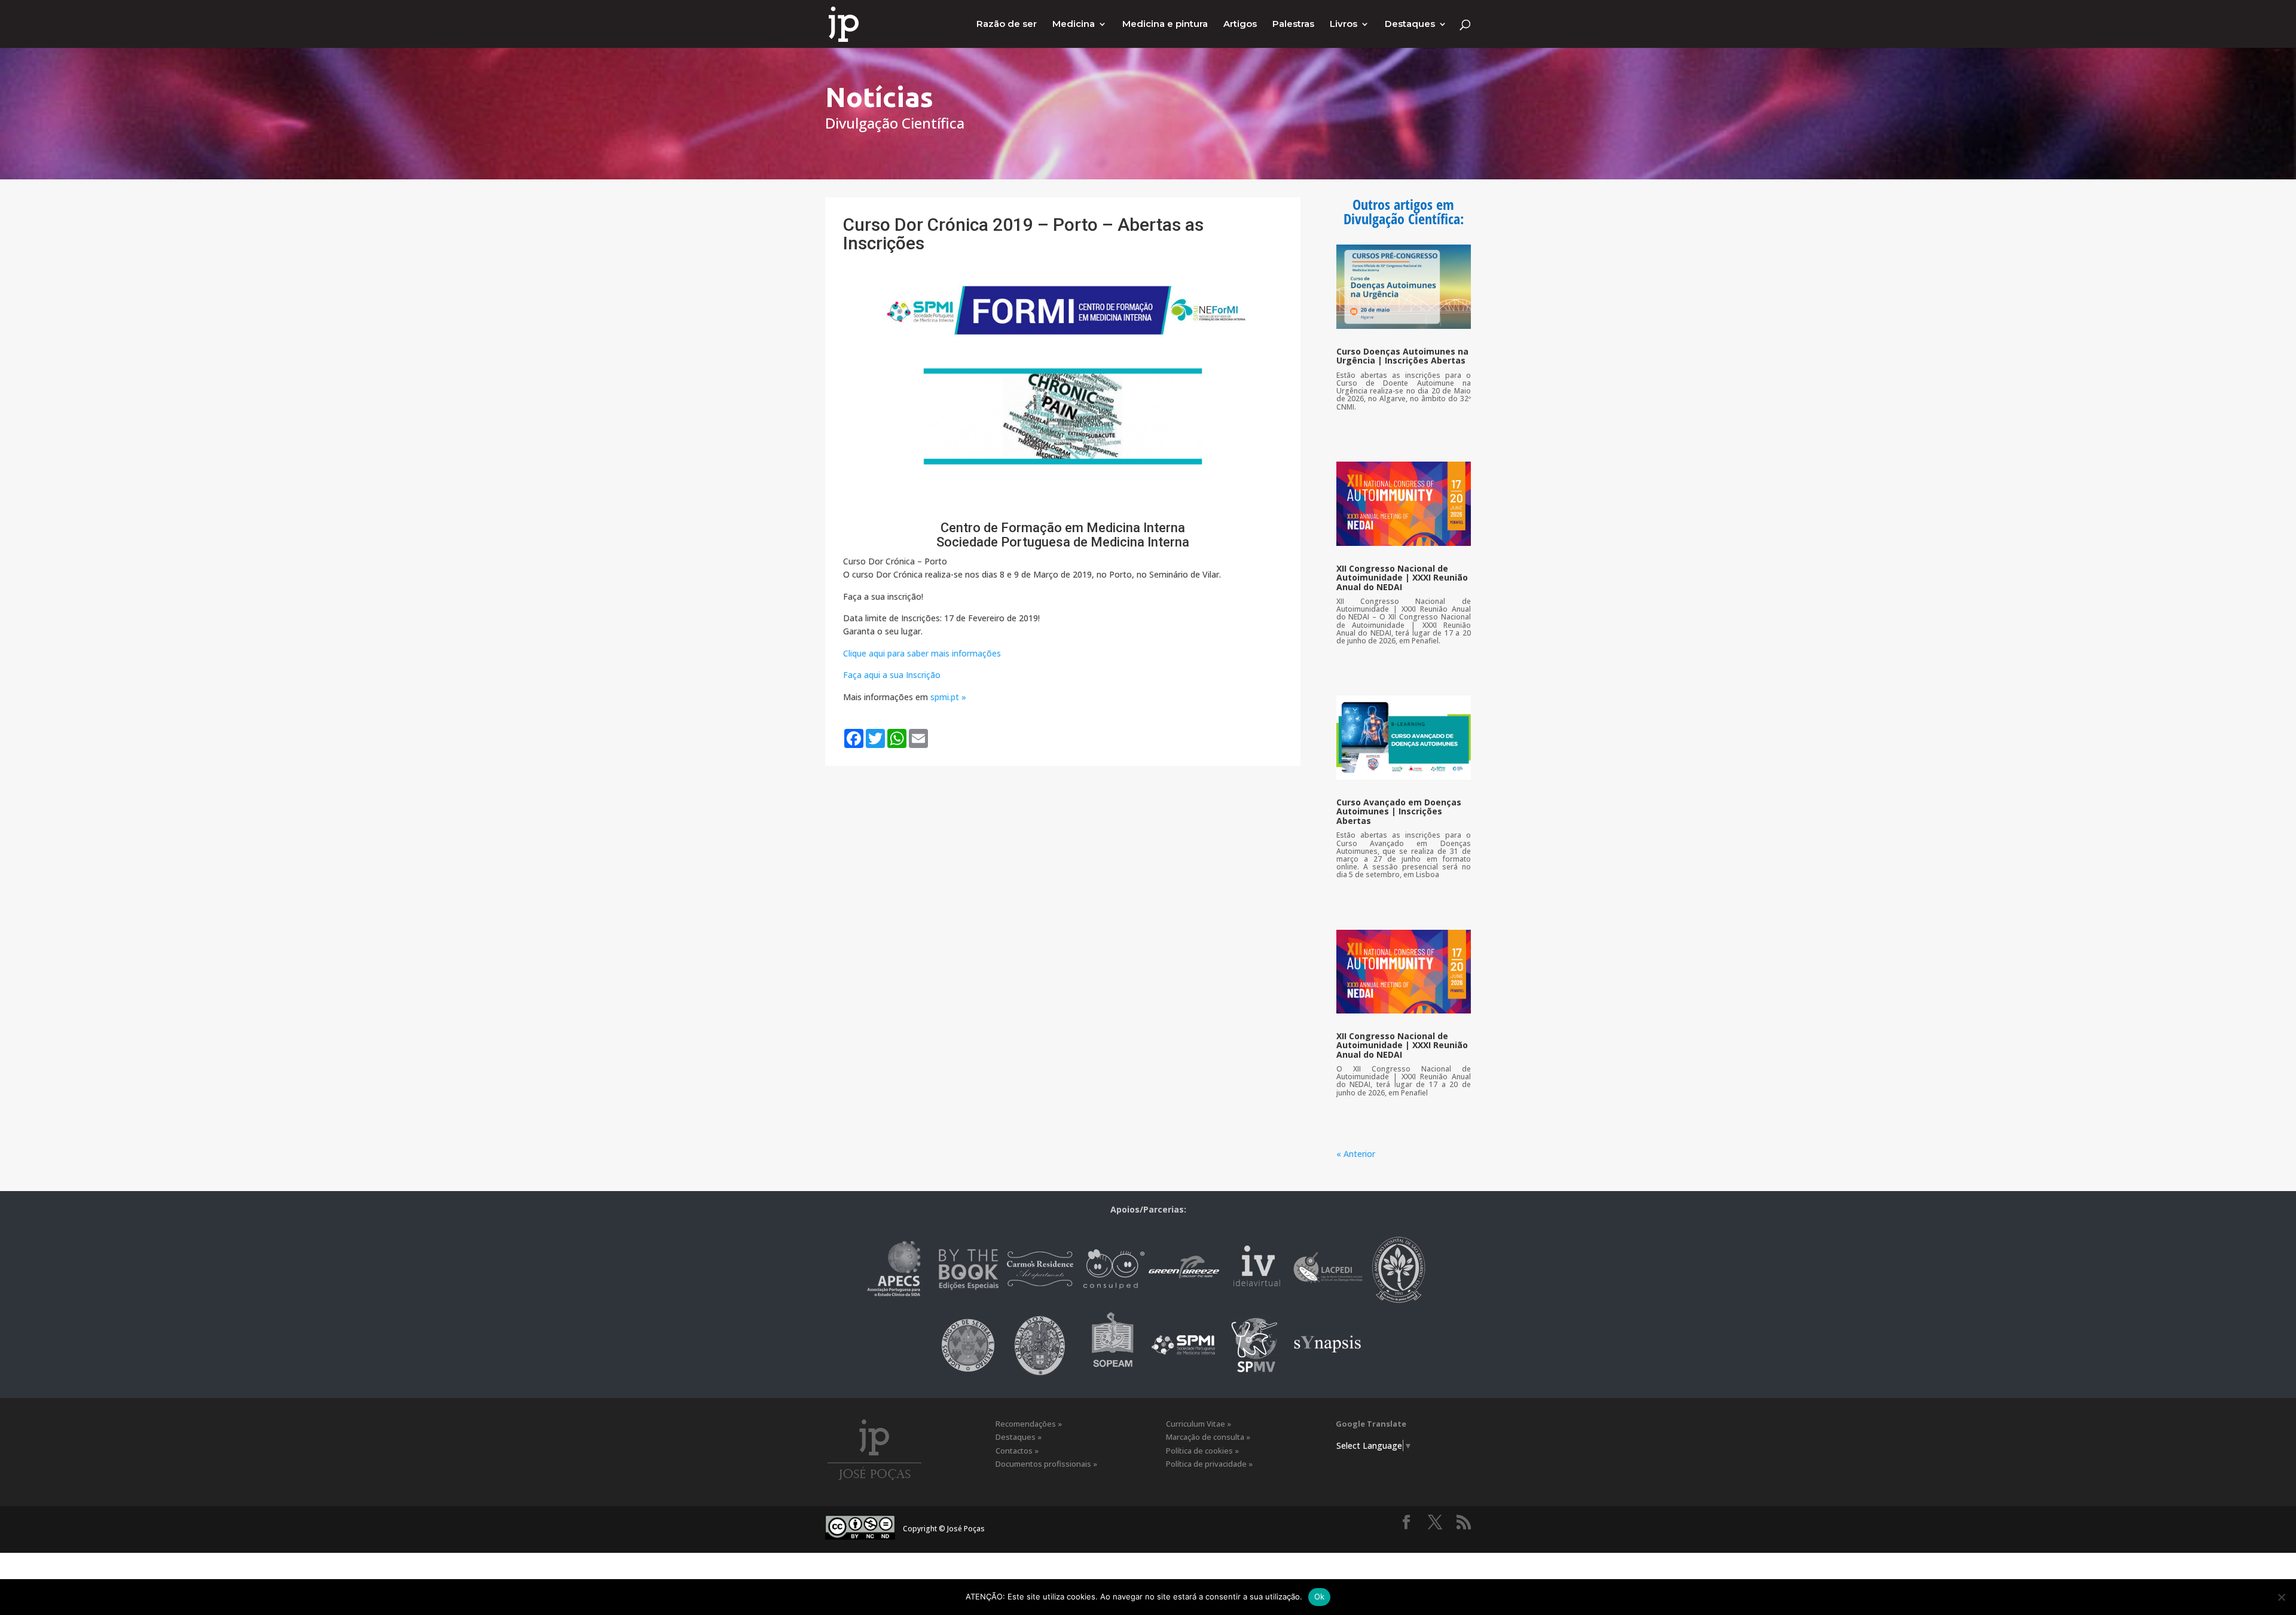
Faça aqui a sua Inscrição (892, 675)
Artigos (1240, 25)
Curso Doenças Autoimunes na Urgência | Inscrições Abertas (1402, 356)
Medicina (1074, 25)
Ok (1320, 1596)
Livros (1344, 25)
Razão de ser (1007, 25)
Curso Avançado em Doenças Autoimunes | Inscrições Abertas (1399, 811)
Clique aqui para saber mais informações (922, 653)
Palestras (1293, 25)
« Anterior (1356, 1154)
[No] (2281, 1597)
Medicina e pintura (1165, 25)
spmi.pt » (948, 697)
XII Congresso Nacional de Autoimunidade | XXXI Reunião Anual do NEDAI (1402, 578)
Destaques (1410, 25)
